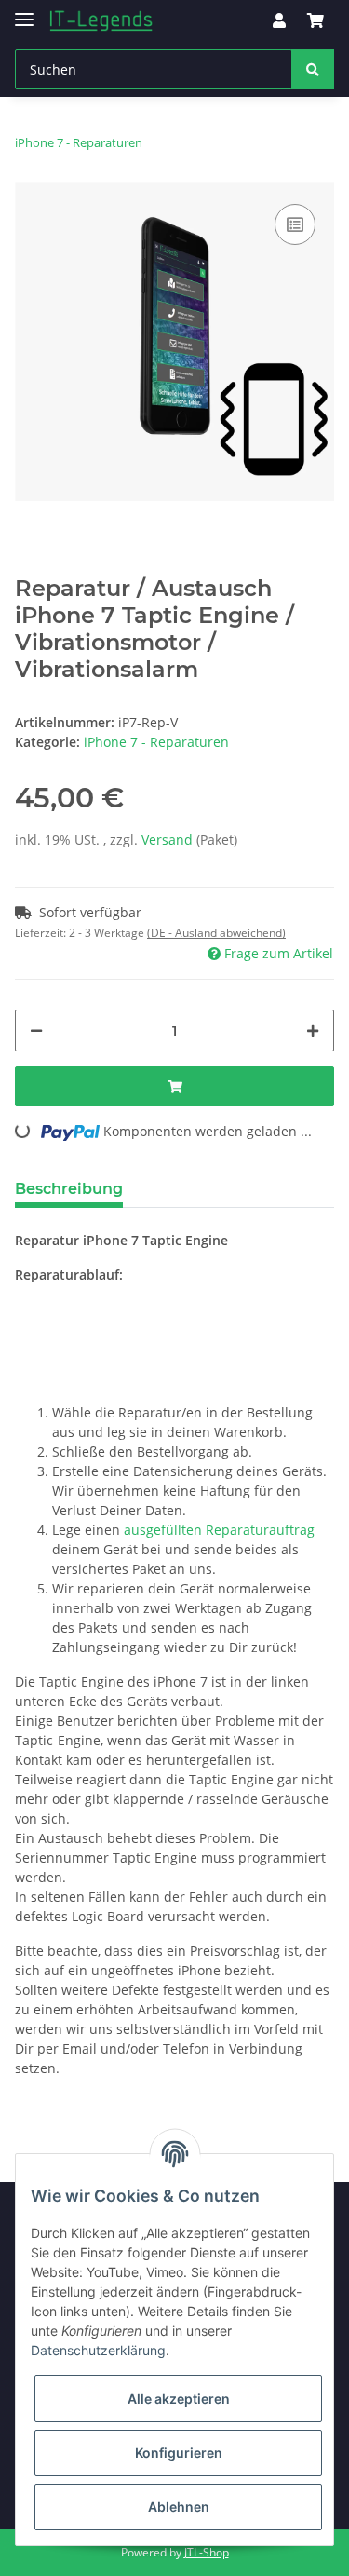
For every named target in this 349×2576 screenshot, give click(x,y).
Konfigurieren (179, 2453)
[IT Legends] (101, 21)
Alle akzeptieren (179, 2399)
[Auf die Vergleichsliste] (295, 224)
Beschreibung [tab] (69, 1189)
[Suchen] (313, 69)
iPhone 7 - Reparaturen (156, 742)
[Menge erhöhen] (313, 1030)
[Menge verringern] (36, 1030)
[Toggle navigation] (24, 12)
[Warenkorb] (315, 20)
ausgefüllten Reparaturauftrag (219, 1530)
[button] (279, 20)
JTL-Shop (207, 2552)
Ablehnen (179, 2507)
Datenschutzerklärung (98, 2350)
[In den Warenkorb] (174, 1086)
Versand (169, 840)
